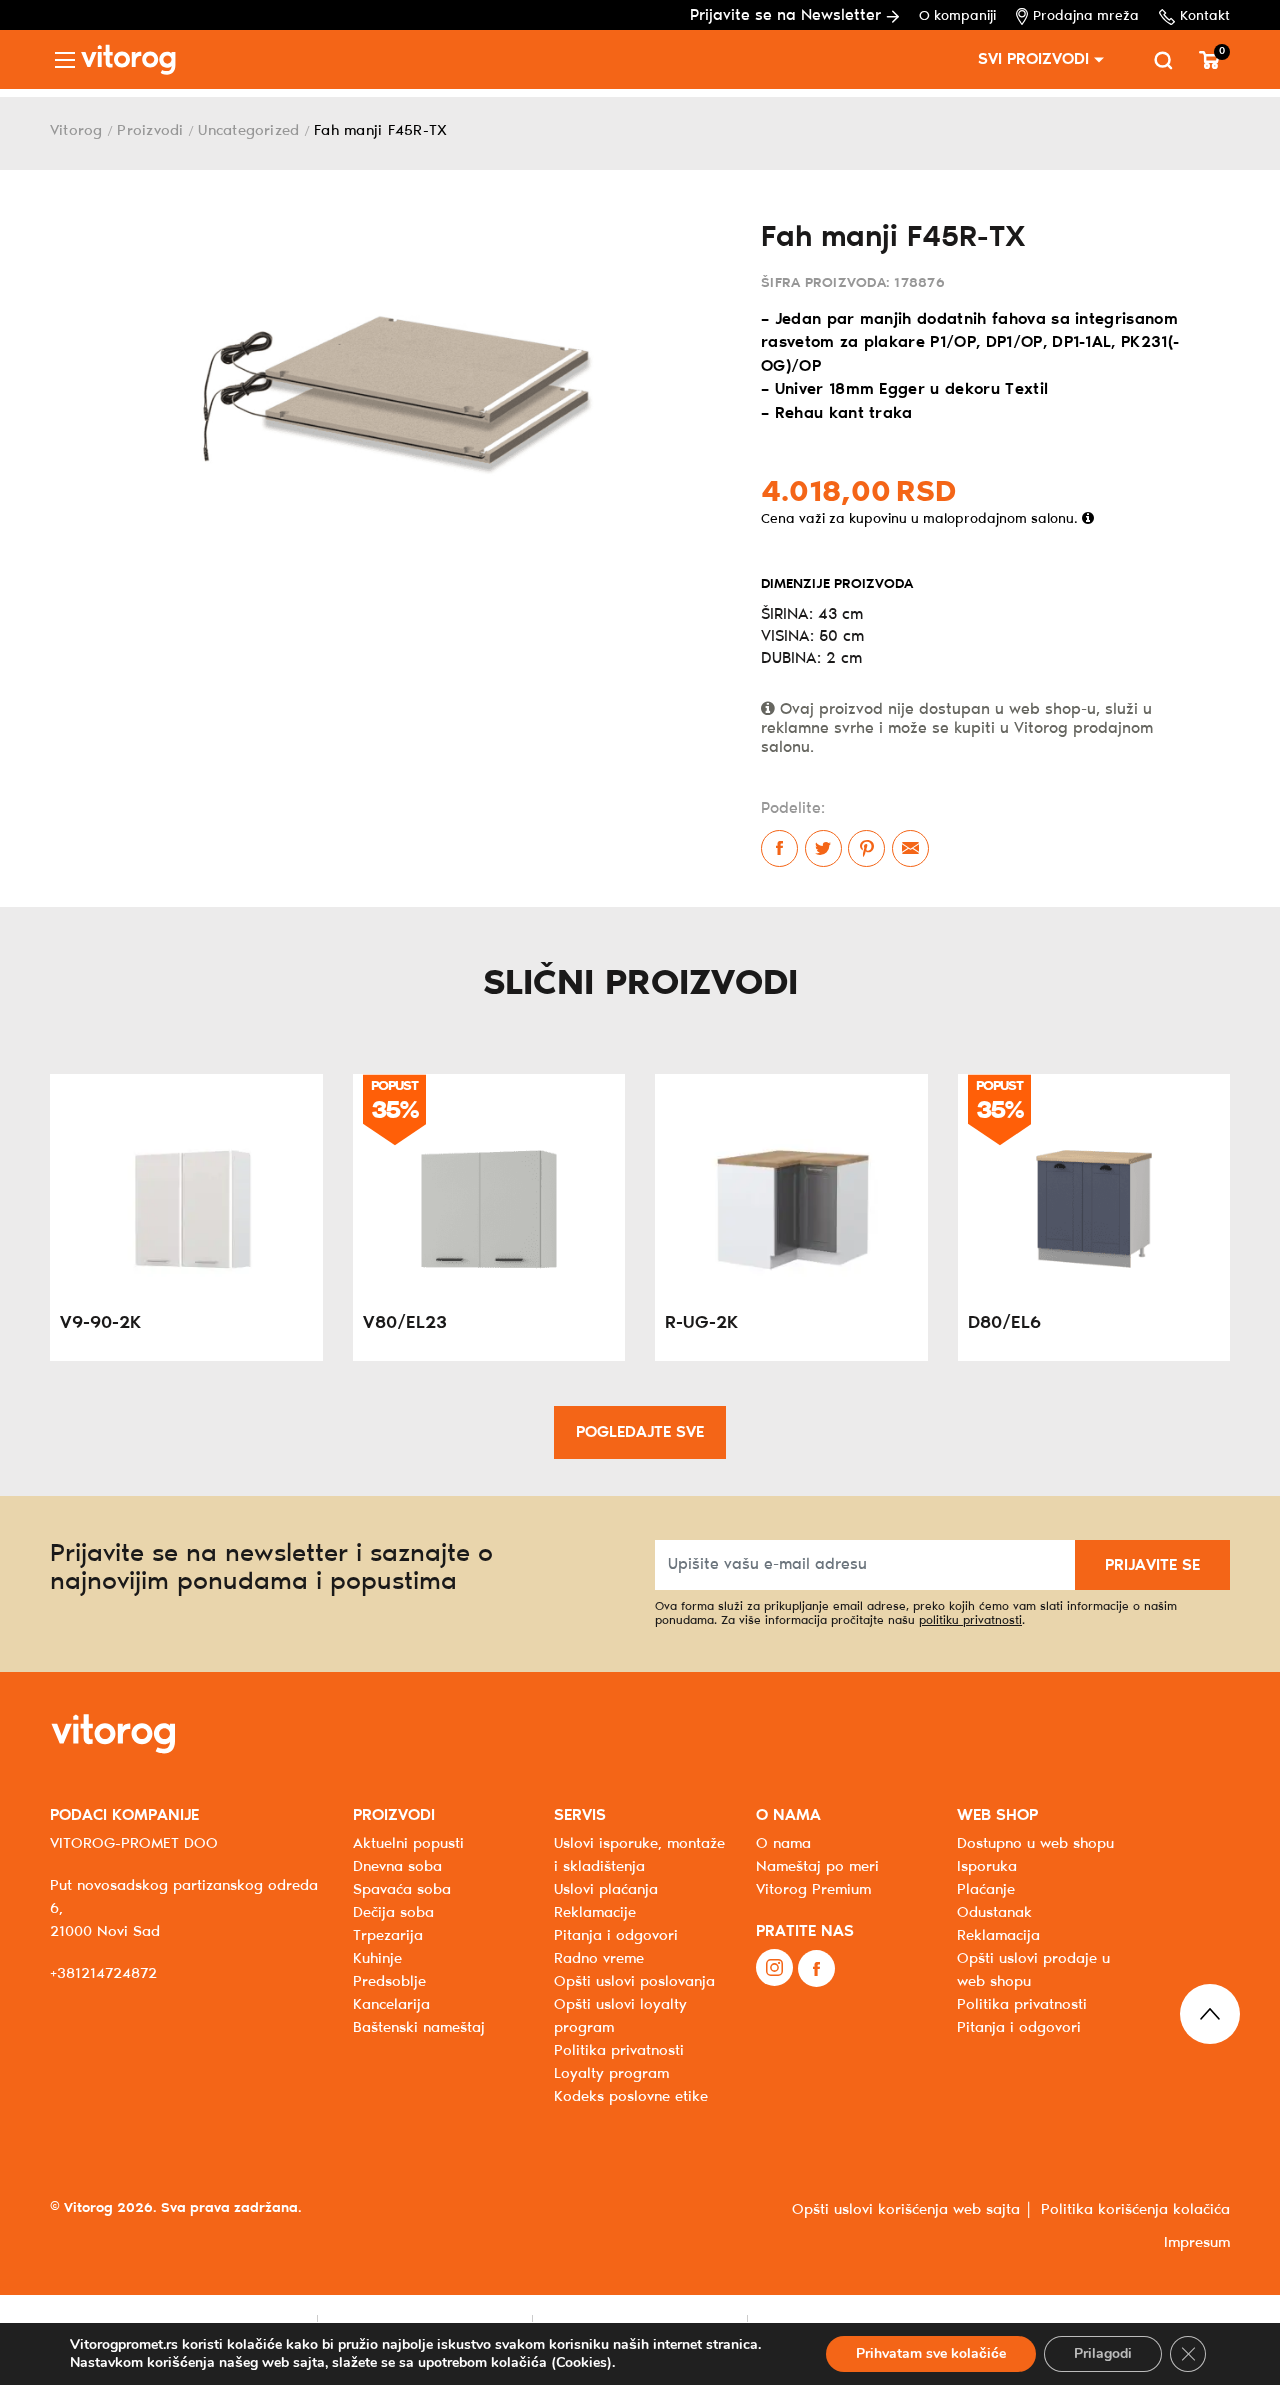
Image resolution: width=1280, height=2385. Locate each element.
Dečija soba (393, 1913)
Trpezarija (388, 1936)
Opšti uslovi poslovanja (634, 1982)
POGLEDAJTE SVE (640, 1432)
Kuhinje (377, 1959)
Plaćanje (986, 1890)
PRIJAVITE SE (1152, 1565)
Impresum (1197, 2243)
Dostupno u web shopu (1035, 1844)
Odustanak (994, 1913)
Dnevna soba (397, 1867)
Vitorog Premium (813, 1890)
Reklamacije (595, 1913)
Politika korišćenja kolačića (1135, 2210)
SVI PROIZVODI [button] (1033, 59)
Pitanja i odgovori (616, 1936)
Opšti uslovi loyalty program (620, 2016)
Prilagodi (1103, 2353)
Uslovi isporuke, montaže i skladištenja (639, 1855)
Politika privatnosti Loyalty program (619, 2062)
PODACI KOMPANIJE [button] (124, 1815)
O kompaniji (957, 16)
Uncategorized (248, 131)
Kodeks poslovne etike (631, 2097)
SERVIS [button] (580, 1815)
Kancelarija (391, 2005)
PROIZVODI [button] (394, 1815)
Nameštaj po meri (817, 1867)
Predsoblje (389, 1982)
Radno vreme (599, 1959)
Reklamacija (998, 1936)
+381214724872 (103, 1974)
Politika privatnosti (1022, 2005)
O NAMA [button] (788, 1815)
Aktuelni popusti (408, 1844)
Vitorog (76, 131)
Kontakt (1205, 16)
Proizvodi (150, 131)
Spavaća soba (402, 1890)
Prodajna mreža (1086, 16)
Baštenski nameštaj (419, 2028)
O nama (783, 1844)
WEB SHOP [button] (997, 1815)
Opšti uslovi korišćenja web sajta (906, 2210)
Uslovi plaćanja (606, 1890)
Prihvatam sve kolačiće (931, 2353)
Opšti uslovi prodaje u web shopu (1033, 1970)
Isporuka (987, 1867)
